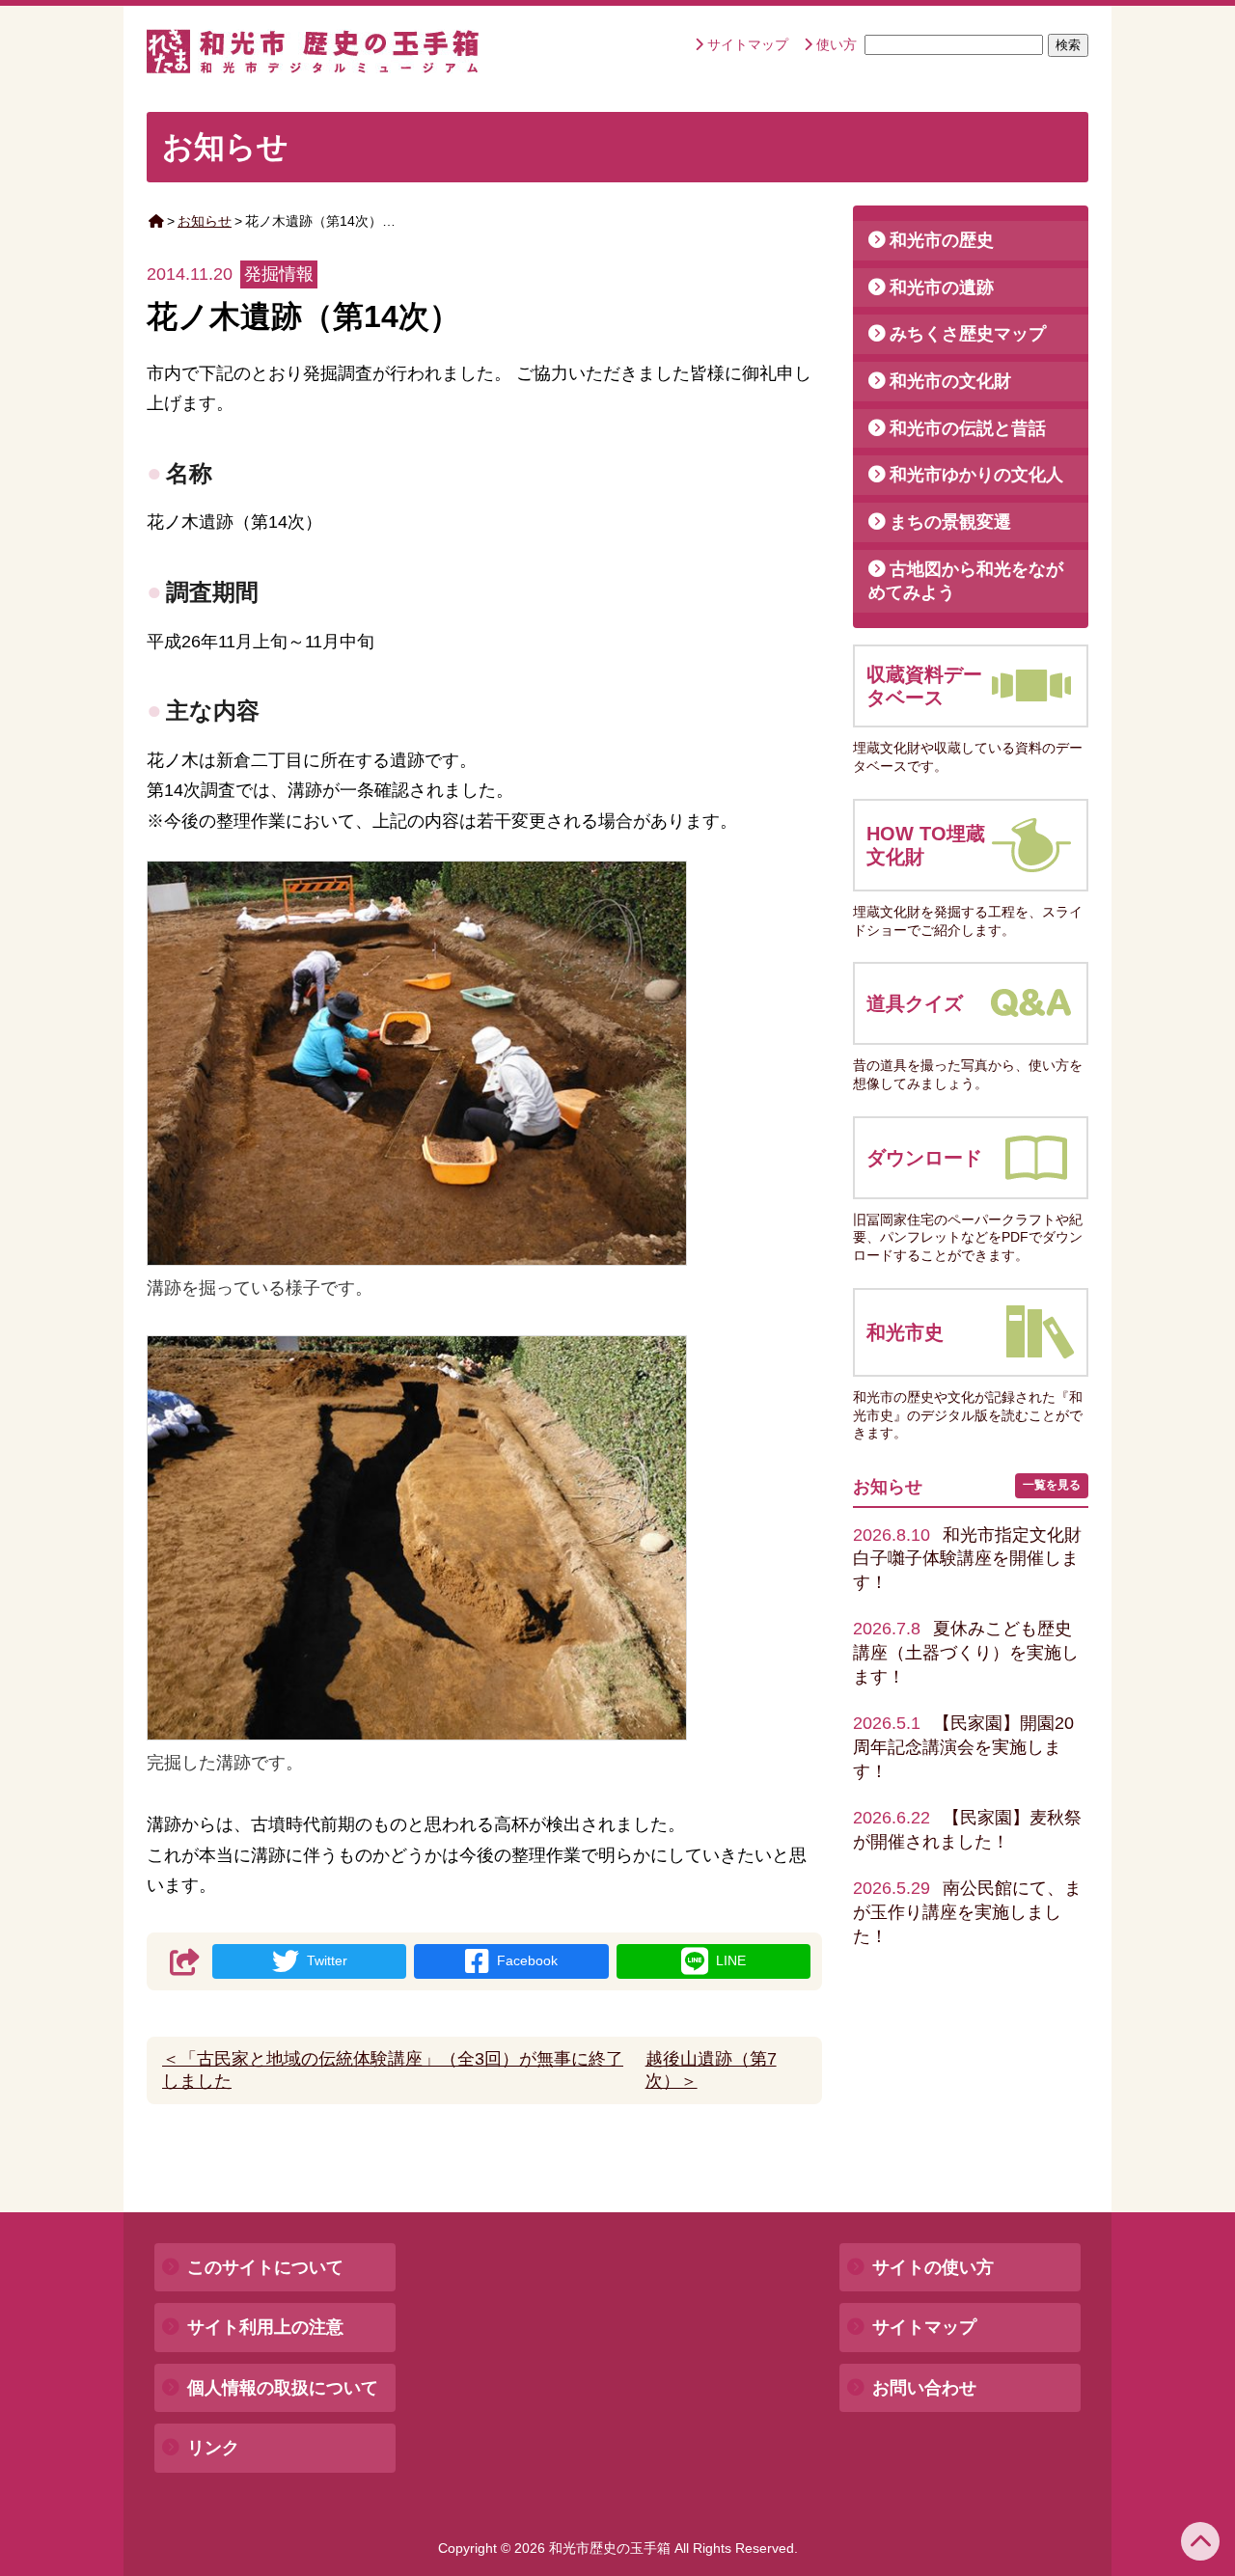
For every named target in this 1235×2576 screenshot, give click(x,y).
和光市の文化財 (950, 381)
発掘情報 (279, 274)
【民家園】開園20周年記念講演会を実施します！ (963, 1747)
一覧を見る (1052, 1485)
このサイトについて (265, 2267)
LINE (731, 1960)
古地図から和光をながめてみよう (966, 581)
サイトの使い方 (933, 2267)
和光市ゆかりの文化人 (976, 475)
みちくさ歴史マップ (968, 334)
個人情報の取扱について (283, 2388)
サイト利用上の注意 (265, 2327)
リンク (213, 2448)
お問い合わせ (924, 2388)
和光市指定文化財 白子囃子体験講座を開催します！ (976, 1559)
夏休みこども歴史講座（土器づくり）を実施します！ (966, 1652)
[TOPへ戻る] (1200, 2541)
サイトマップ (748, 44)
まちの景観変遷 (950, 522)
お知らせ (205, 221)
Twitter (327, 1960)
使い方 (837, 44)
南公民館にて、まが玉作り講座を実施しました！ (967, 1912)
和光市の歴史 (942, 240)
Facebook (527, 1960)
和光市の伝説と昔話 (968, 428)
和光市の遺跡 (942, 288)
